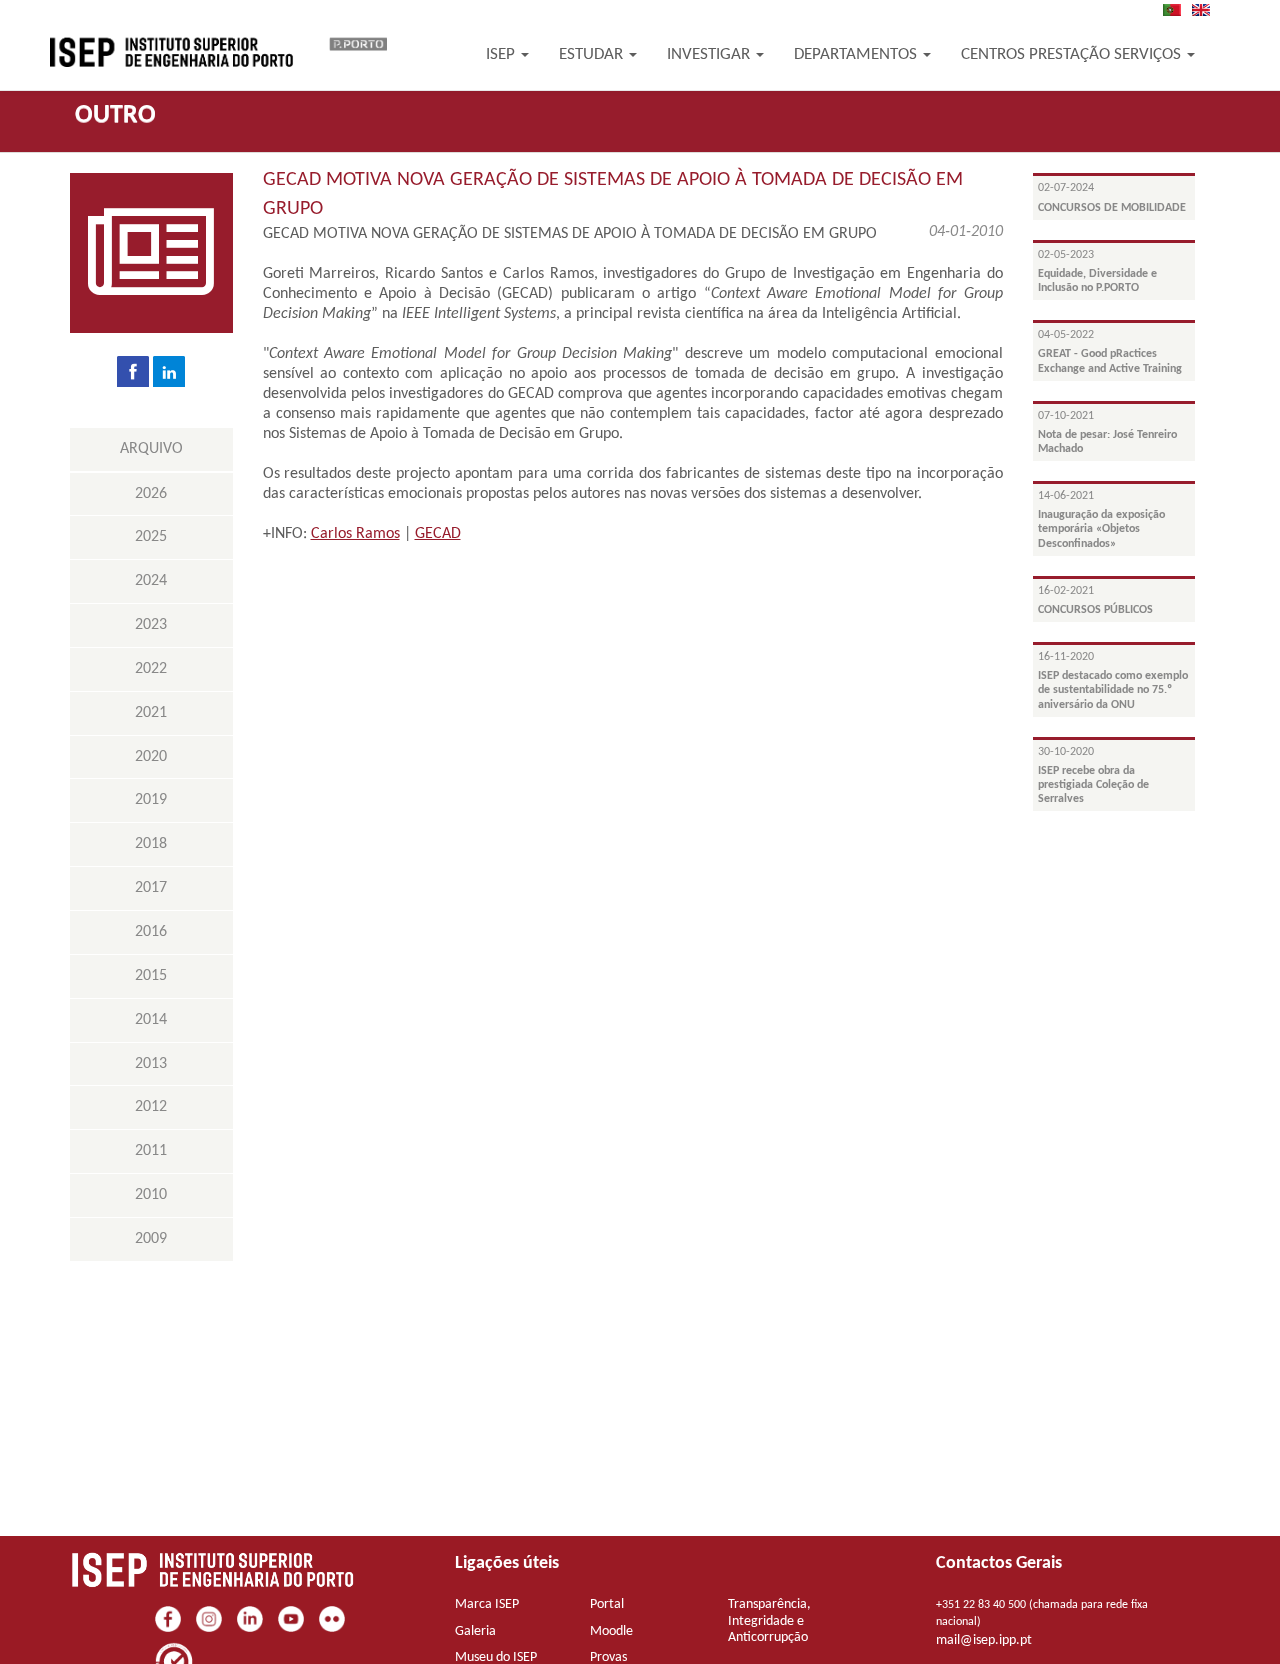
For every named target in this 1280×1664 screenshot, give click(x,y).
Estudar (593, 54)
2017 (151, 888)
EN (1207, 10)
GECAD (438, 534)
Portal (607, 1604)
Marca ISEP (487, 1604)
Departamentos (857, 54)
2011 (151, 1151)
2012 (151, 1107)
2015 (151, 976)
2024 (151, 581)
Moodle (611, 1631)
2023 (151, 625)
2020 (151, 757)
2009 (151, 1239)
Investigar (710, 54)
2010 (151, 1195)
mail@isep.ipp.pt (984, 1640)
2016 (151, 932)
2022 (151, 669)
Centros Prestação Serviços (1073, 54)
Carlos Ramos (355, 534)
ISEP (502, 54)
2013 (151, 1064)
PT (1178, 10)
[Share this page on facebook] (133, 371)
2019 (151, 800)
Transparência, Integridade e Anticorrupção (769, 1621)
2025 (151, 537)
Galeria (475, 1631)
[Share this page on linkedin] (169, 371)
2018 (151, 844)
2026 (151, 494)
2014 (151, 1020)
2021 (151, 713)
